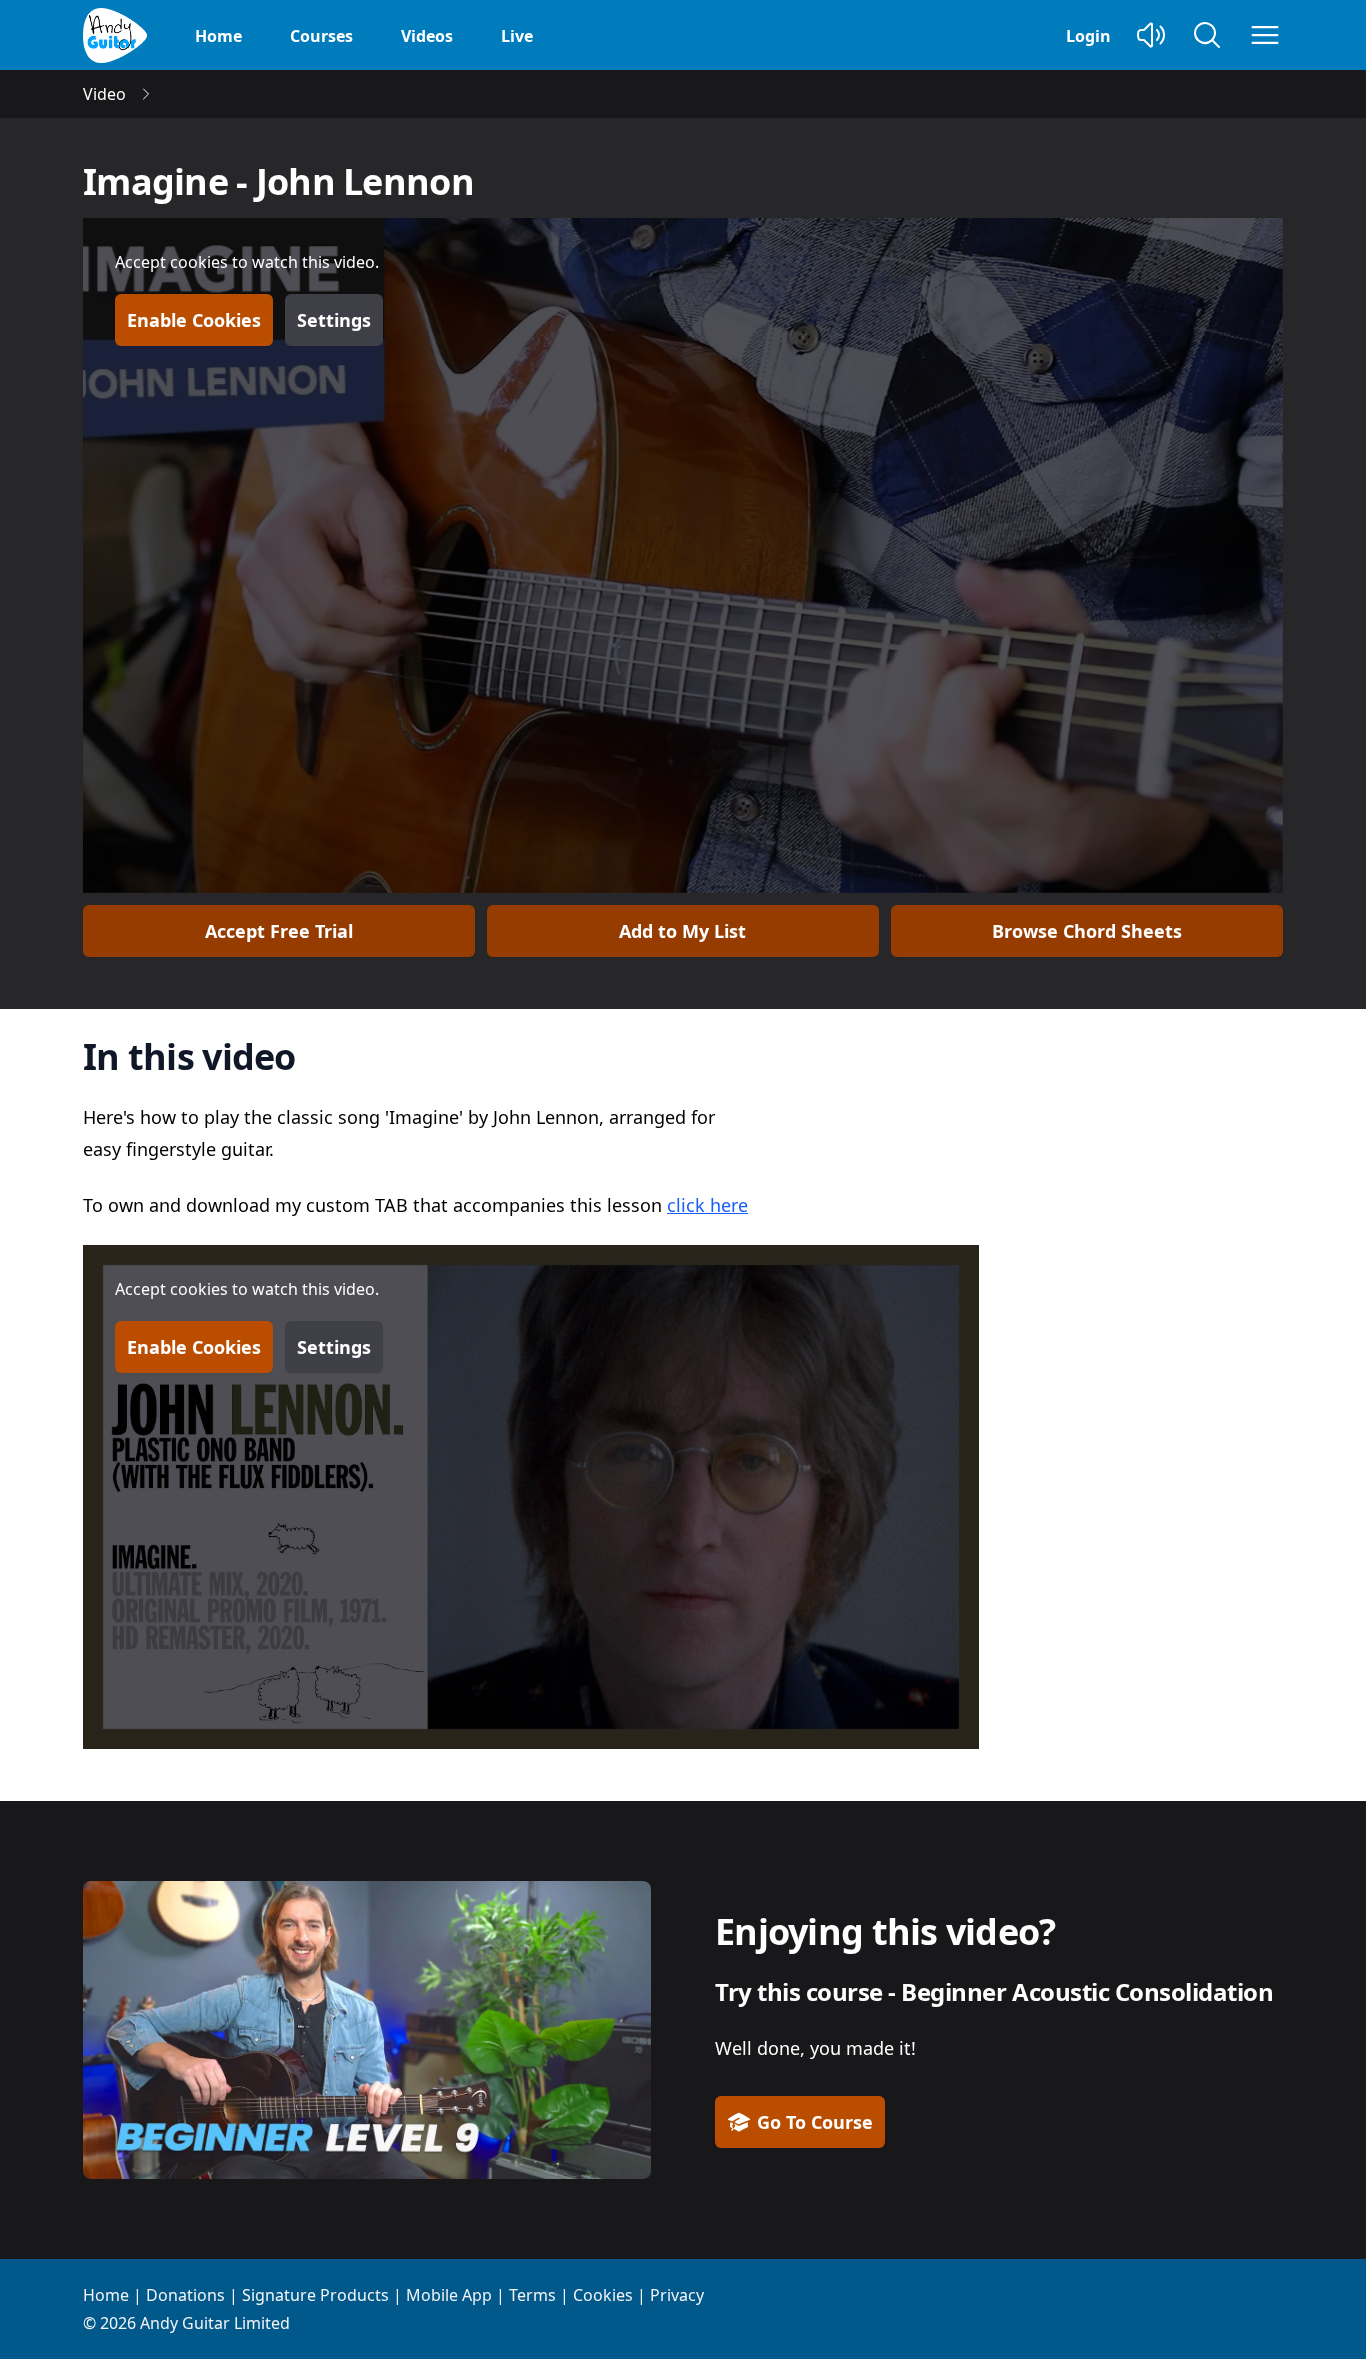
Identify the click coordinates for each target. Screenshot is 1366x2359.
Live (517, 36)
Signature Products (315, 2295)
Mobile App (449, 2295)
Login (1088, 36)
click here (707, 1205)
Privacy (677, 2295)
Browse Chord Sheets (1087, 931)
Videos (427, 36)
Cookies (603, 2295)
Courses (321, 36)
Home (218, 36)
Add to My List (682, 931)
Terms (532, 2295)
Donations (185, 2295)
